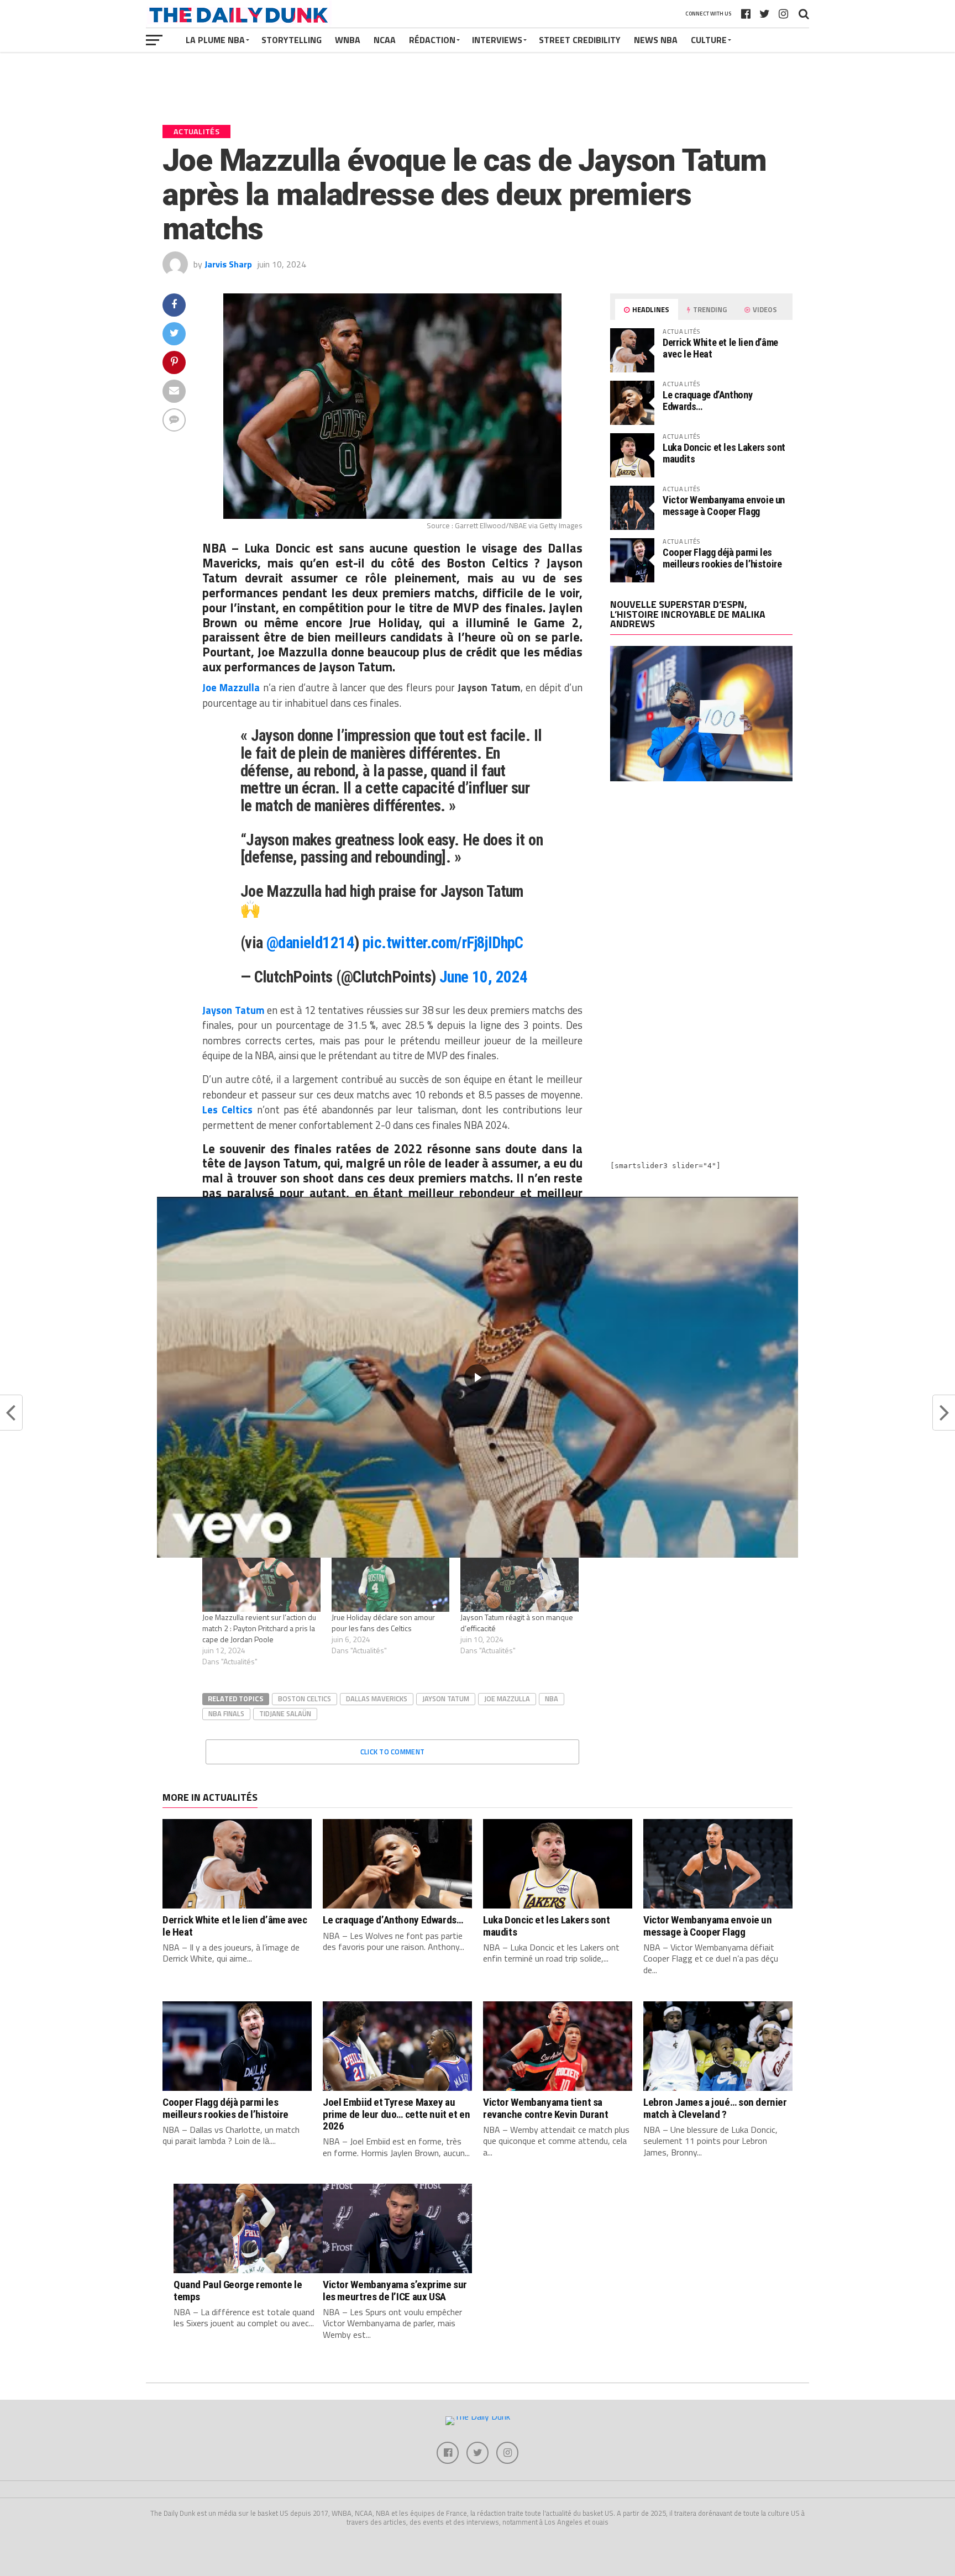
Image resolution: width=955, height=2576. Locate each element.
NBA (552, 1699)
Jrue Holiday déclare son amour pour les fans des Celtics (383, 1623)
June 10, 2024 (484, 977)
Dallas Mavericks (377, 1699)
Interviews (497, 40)
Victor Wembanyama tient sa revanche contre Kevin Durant (545, 2108)
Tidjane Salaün (285, 1713)
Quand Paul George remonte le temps (238, 2290)
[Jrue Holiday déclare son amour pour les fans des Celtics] (391, 1578)
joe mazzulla (507, 1699)
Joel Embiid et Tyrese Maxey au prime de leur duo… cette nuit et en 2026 (397, 2114)
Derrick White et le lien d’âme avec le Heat (720, 348)
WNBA (348, 40)
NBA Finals (226, 1713)
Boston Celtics (305, 1699)
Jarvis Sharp (228, 264)
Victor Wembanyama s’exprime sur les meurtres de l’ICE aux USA (395, 2290)
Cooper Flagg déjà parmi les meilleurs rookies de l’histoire (722, 558)
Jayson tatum (446, 1699)
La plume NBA (215, 40)
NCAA (385, 40)
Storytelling (292, 40)
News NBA (656, 40)
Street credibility (580, 40)
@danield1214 (310, 943)
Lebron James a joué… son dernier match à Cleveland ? (715, 2108)
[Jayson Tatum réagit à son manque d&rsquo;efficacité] (520, 1578)
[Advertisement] (701, 886)
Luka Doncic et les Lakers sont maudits (724, 453)
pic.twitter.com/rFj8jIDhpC (443, 943)
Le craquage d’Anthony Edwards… (707, 400)
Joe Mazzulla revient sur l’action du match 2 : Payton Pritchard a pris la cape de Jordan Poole (259, 1628)
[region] (478, 1377)
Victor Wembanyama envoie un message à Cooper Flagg (724, 505)
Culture (709, 40)
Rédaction (432, 40)
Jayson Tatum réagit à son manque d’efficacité (517, 1623)
